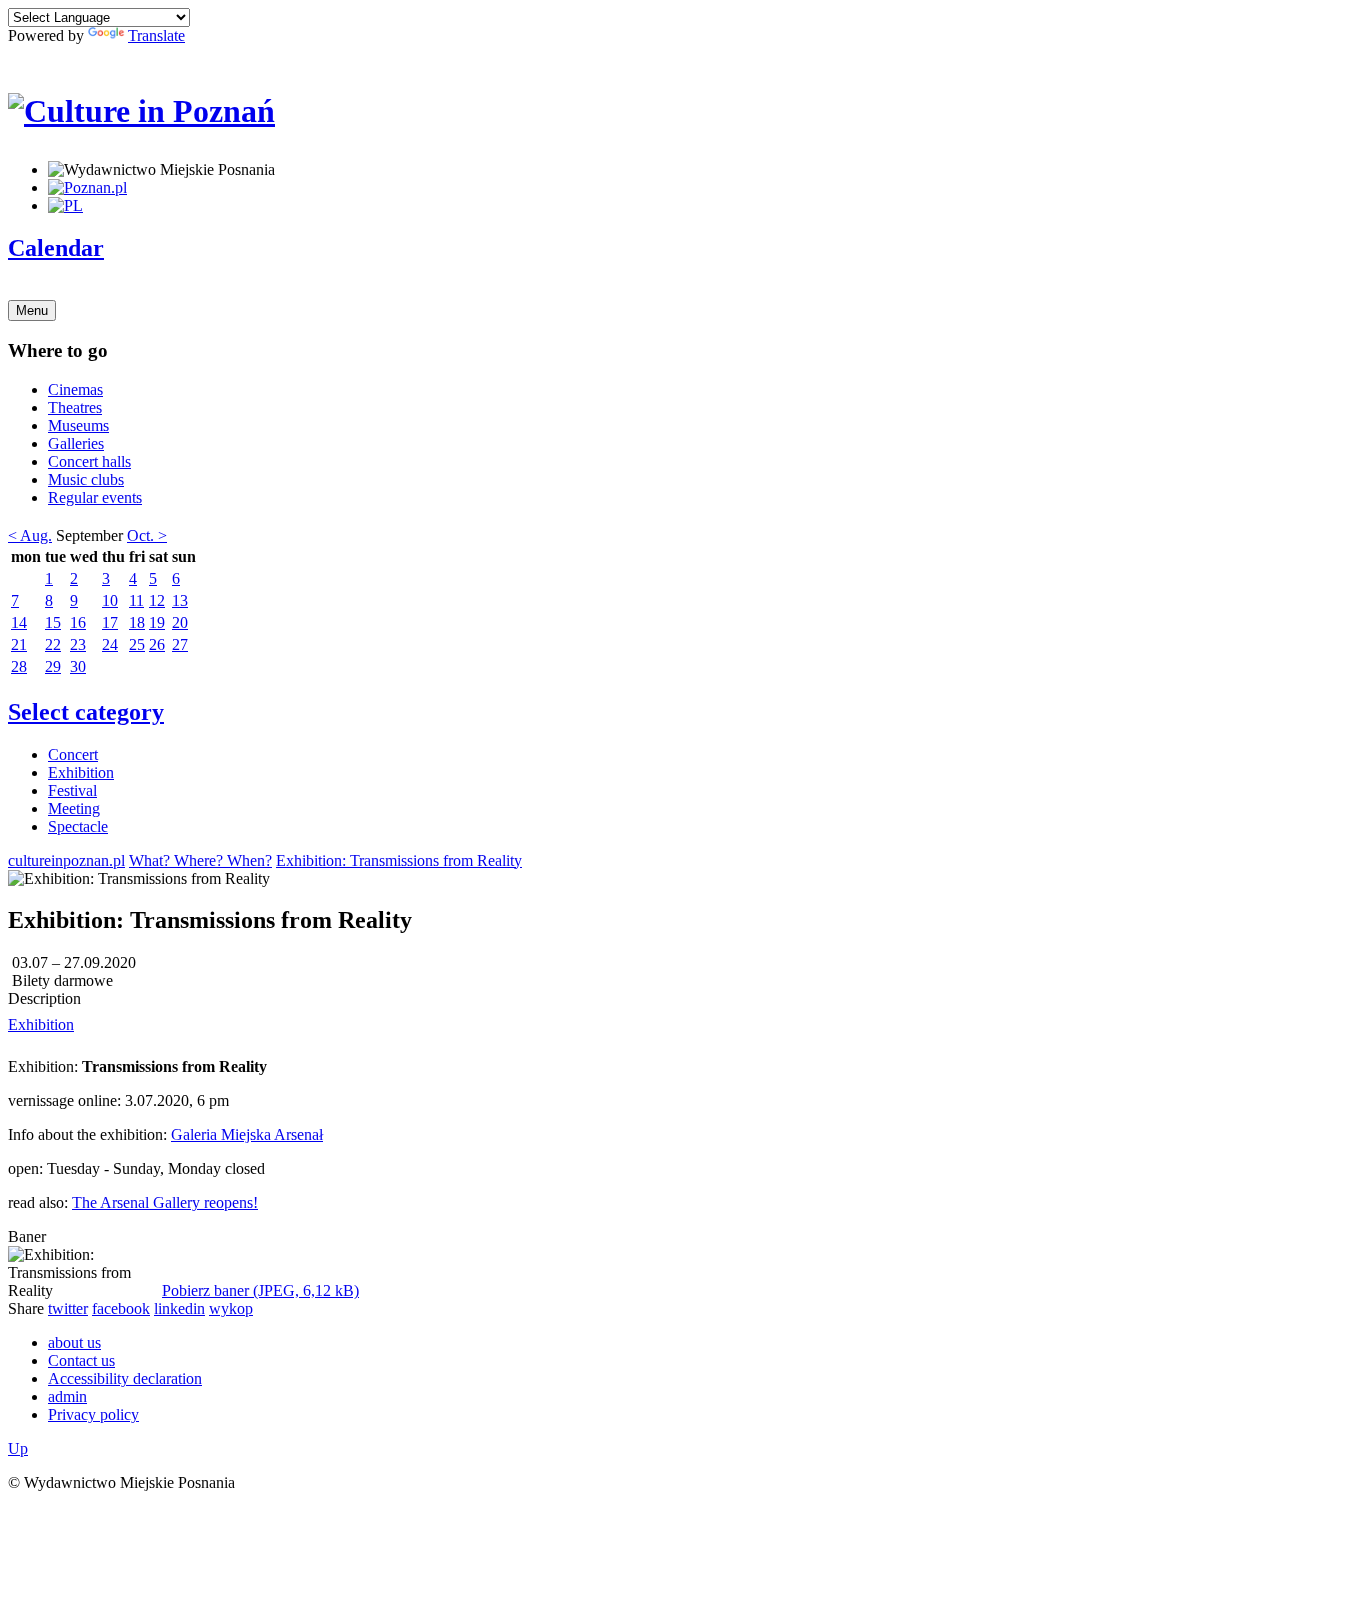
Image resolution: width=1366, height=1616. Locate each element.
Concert (73, 754)
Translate (156, 35)
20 (180, 622)
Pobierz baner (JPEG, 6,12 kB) (260, 1290)
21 (19, 644)
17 (110, 622)
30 (78, 666)
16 (78, 622)
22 (53, 644)
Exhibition (81, 772)
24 (110, 644)
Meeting (74, 808)
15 (53, 622)
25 (137, 644)
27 (180, 644)
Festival (72, 790)
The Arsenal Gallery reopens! (165, 1202)
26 (157, 644)
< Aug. (30, 535)
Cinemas (75, 389)
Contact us (81, 1360)
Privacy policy (93, 1414)
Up (18, 1448)
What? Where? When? (200, 860)
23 (78, 644)
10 (110, 600)
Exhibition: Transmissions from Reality (399, 860)
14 (19, 622)
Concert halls (89, 461)
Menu (32, 310)
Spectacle (78, 826)
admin (67, 1396)
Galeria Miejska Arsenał (247, 1134)
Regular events (95, 497)
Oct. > (147, 535)
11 (136, 600)
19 (157, 622)
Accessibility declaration (125, 1378)
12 (157, 600)
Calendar (56, 248)
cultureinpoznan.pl (66, 860)
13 (180, 600)
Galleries (76, 443)
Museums (78, 425)
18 (137, 622)
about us (74, 1342)
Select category (86, 712)
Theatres (75, 407)
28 (19, 666)
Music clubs (86, 479)
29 (53, 666)
